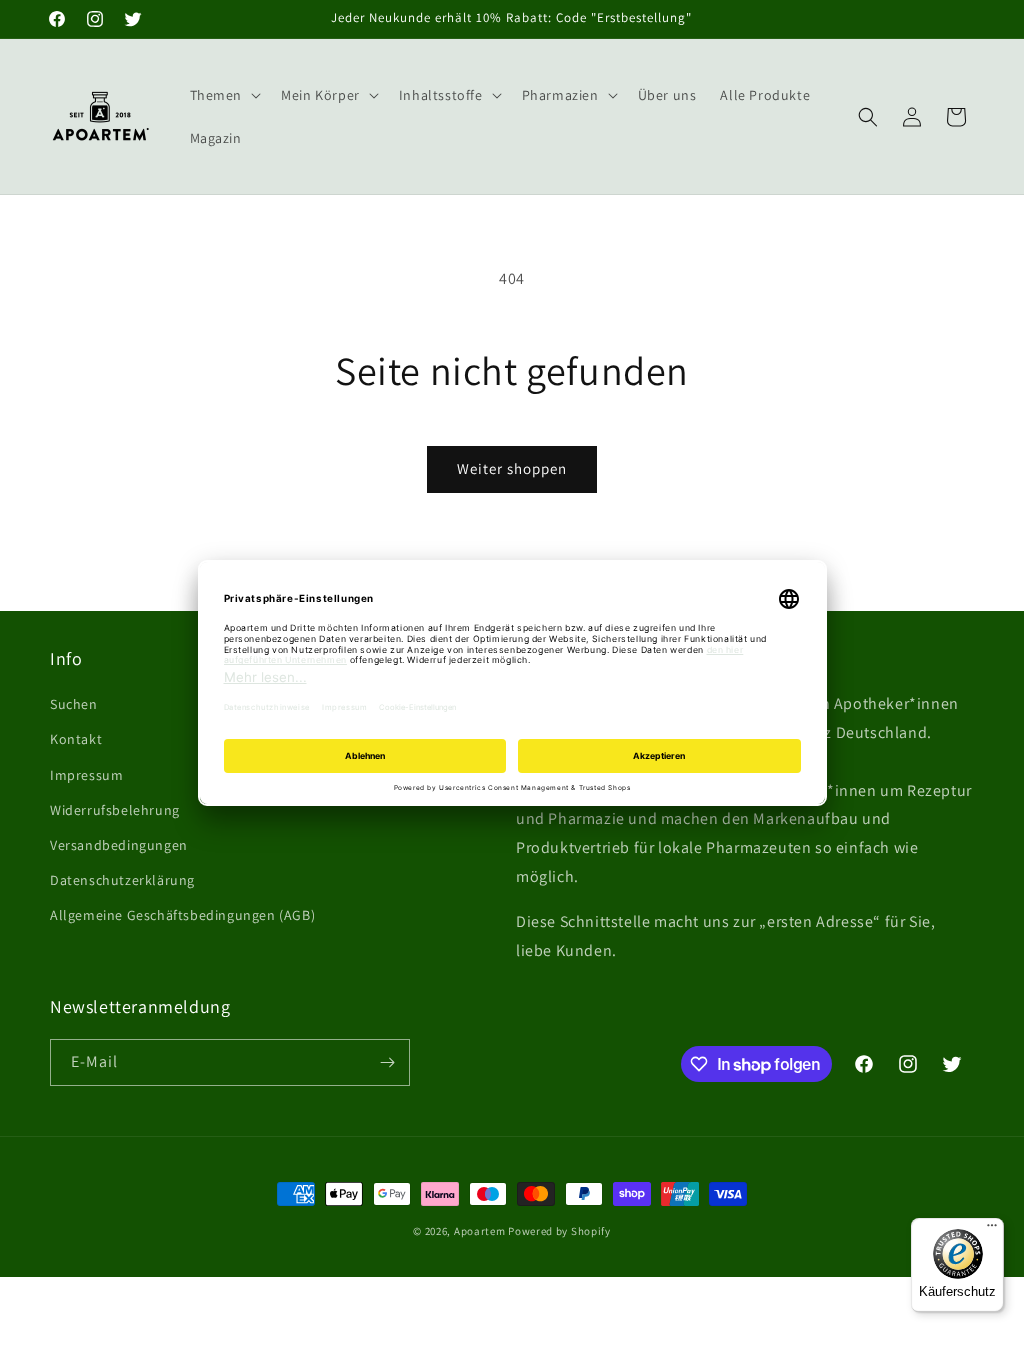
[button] (224, 95)
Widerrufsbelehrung (115, 810)
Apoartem (480, 1231)
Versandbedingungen (119, 845)
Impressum (86, 775)
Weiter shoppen (512, 468)
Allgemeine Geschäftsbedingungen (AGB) (182, 915)
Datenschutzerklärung (122, 880)
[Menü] (992, 1230)
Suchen (74, 704)
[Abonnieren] (387, 1062)
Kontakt (76, 739)
